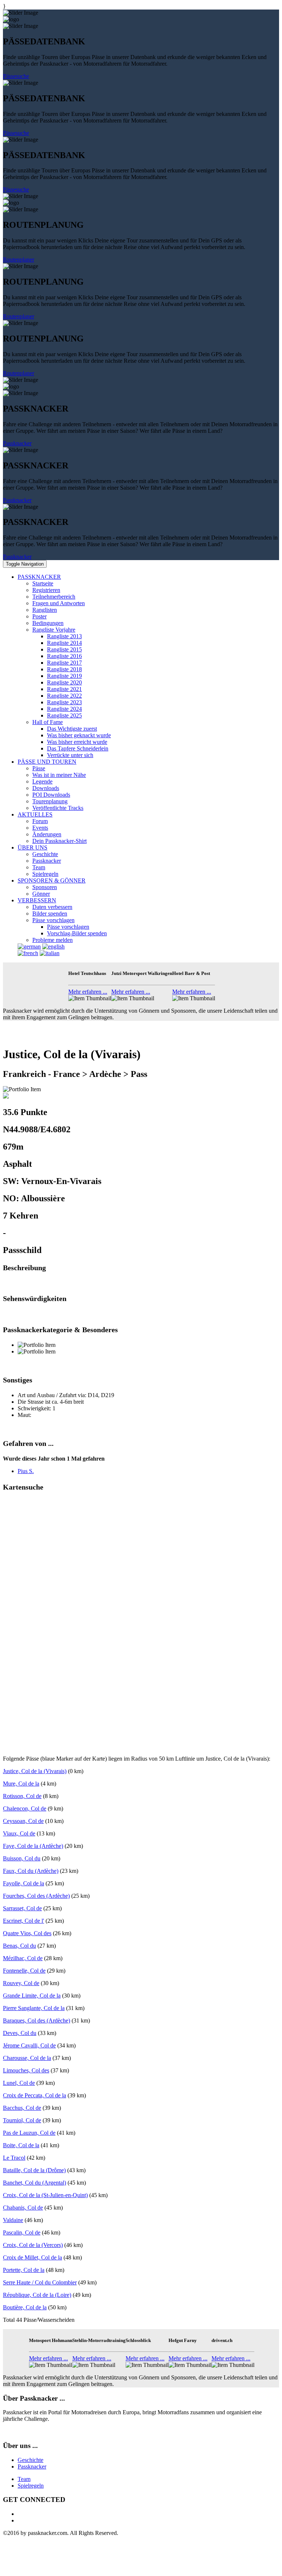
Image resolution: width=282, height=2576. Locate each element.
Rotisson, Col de (22, 1796)
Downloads (46, 788)
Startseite (43, 583)
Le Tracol (14, 2158)
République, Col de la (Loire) (37, 2295)
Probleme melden (53, 940)
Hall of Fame (48, 722)
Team (39, 867)
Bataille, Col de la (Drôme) (34, 2170)
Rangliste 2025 (64, 715)
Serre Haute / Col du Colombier (40, 2282)
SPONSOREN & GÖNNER (52, 880)
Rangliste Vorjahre (54, 630)
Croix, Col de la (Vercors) (33, 2245)
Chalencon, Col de (25, 1808)
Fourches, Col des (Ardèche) (36, 1896)
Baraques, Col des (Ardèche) (37, 2020)
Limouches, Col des (26, 2070)
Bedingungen (48, 623)
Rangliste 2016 (64, 656)
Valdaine (13, 2220)
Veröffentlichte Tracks (58, 808)
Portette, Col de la (24, 2270)
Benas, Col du (19, 1946)
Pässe (39, 768)
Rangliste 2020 (64, 682)
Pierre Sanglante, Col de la (34, 2008)
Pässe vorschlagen (53, 920)
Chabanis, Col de (23, 2208)
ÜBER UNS (32, 847)
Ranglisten (45, 610)
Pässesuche (16, 76)
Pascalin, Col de (22, 2232)
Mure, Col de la (21, 1784)
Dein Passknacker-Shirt (59, 841)
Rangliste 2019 (64, 676)
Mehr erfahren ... (88, 992)
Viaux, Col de (19, 1833)
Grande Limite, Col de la (32, 1996)
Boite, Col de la (21, 2145)
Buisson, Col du (22, 1858)
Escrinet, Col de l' (23, 1921)
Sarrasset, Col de (22, 1908)
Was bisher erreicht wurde (77, 742)
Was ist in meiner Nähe (59, 775)
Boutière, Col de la (25, 2307)
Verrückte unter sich (70, 755)
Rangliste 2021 (64, 689)
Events (40, 828)
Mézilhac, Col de (23, 1958)
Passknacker (17, 443)
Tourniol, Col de (22, 2120)
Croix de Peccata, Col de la (35, 2095)
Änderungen (47, 834)
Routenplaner (19, 260)
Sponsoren (45, 887)
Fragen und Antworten (59, 603)
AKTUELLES (35, 814)
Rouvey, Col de (21, 1983)
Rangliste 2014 (64, 643)
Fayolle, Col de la (23, 1883)
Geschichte (45, 854)
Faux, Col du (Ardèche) (31, 1871)
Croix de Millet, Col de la (32, 2257)
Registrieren (46, 590)
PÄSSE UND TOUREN (47, 762)
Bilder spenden (50, 914)
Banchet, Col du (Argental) (35, 2183)
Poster (39, 616)
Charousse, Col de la (27, 2058)
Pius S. (26, 1471)
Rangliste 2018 (64, 669)
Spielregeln (45, 874)
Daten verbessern (52, 907)
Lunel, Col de (19, 2083)
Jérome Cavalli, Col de (29, 2045)
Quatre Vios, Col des (27, 1933)
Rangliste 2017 (64, 663)
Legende (42, 781)
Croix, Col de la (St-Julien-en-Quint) (45, 2195)
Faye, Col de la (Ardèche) (33, 1846)
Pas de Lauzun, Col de (29, 2133)
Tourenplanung (50, 801)
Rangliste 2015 (64, 649)
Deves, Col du (20, 2033)
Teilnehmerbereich (54, 597)
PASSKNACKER (39, 577)
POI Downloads (51, 795)
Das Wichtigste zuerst (72, 729)
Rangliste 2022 (64, 696)
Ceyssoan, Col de (23, 1821)
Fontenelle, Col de (24, 1971)
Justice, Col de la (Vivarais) (35, 1771)
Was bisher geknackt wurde (79, 735)
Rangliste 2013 (64, 636)
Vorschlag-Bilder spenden (77, 933)
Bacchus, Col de (22, 2108)
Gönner (41, 894)
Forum (40, 821)
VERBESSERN (37, 900)
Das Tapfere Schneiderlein (78, 748)
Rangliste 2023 (64, 702)
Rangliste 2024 (64, 709)
